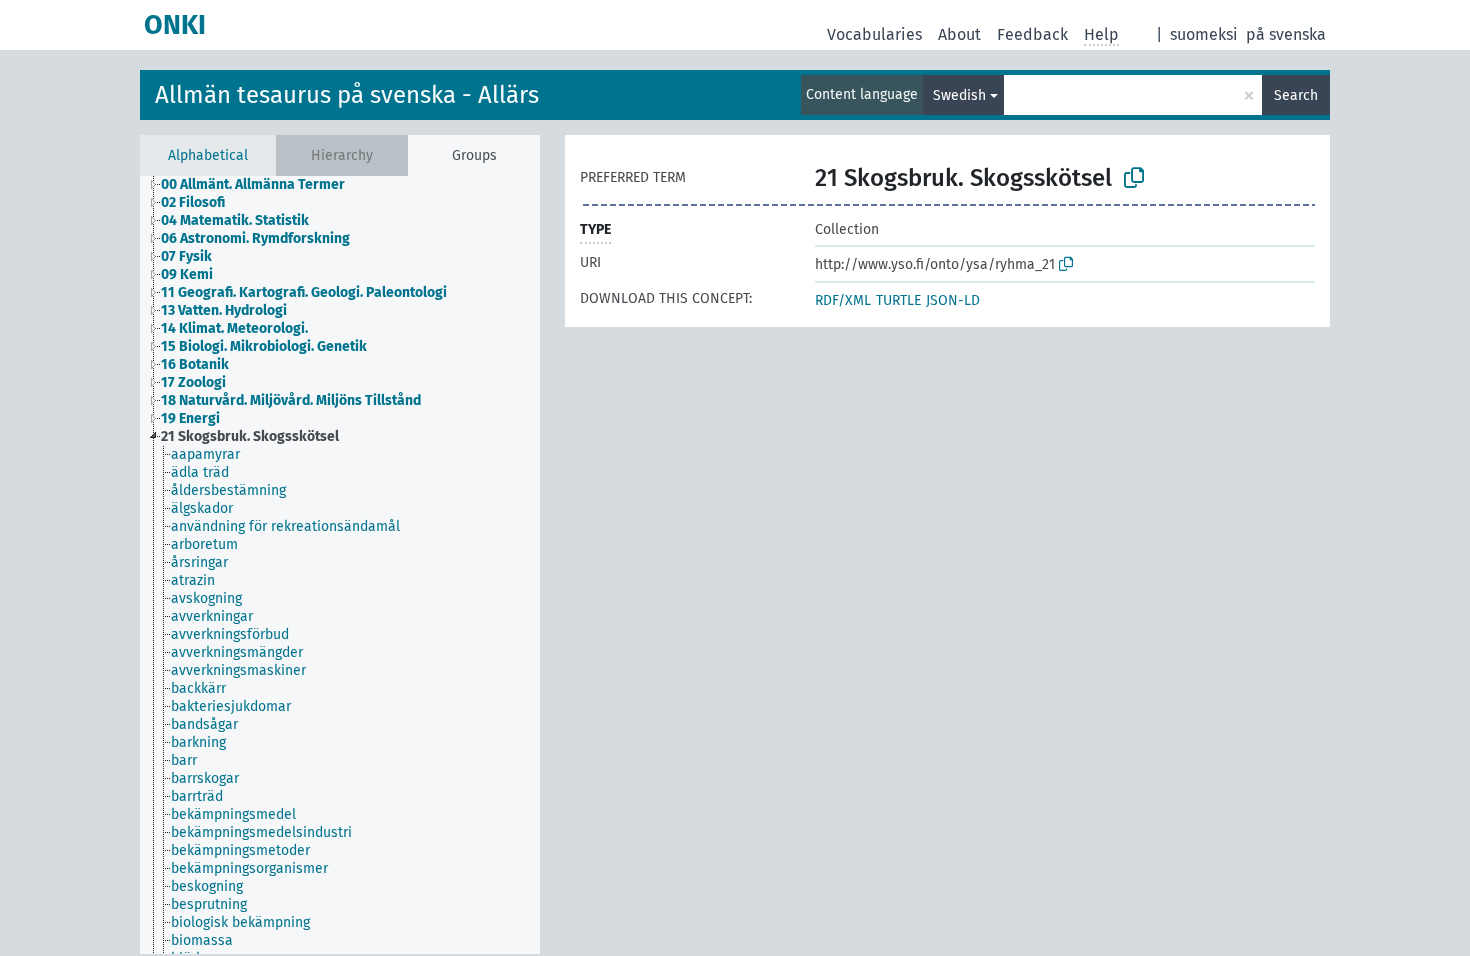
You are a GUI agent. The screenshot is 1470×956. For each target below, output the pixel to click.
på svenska (1286, 34)
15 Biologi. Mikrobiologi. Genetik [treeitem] (264, 346)
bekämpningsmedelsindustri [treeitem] (261, 832)
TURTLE (898, 300)
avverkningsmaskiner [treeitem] (238, 670)
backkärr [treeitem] (198, 688)
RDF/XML (843, 300)
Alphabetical (208, 155)
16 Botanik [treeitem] (195, 364)
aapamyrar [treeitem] (205, 454)
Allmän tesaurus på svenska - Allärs (347, 95)
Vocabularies (874, 34)
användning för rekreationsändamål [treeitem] (285, 526)
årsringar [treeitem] (199, 562)
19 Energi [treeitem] (190, 418)
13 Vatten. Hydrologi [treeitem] (224, 310)
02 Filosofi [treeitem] (193, 202)
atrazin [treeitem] (193, 580)
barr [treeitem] (184, 760)
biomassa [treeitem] (202, 940)
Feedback (1032, 34)
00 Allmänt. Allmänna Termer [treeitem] (253, 184)
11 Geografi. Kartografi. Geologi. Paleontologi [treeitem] (304, 292)
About (959, 34)
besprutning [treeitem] (209, 904)
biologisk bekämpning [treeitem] (240, 922)
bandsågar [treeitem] (204, 724)
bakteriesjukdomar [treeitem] (231, 706)
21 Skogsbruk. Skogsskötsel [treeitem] (250, 436)
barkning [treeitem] (198, 742)
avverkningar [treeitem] (212, 616)
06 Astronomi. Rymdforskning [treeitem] (255, 238)
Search (1296, 95)
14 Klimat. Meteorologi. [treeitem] (234, 328)
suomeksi (1204, 34)
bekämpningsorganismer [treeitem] (249, 868)
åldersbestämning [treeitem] (228, 490)
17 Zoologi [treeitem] (193, 382)
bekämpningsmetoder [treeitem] (240, 850)
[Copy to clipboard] (1134, 178)
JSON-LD (953, 300)
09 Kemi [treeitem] (187, 274)
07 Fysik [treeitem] (186, 256)
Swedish (959, 95)
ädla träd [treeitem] (200, 472)
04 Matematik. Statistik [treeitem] (235, 220)
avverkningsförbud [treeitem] (230, 634)
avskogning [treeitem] (206, 598)
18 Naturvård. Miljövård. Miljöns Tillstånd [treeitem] (291, 400)
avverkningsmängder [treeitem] (237, 652)
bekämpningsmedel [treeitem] (233, 814)
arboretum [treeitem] (204, 544)
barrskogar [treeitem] (205, 778)
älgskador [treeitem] (202, 508)
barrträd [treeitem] (197, 796)
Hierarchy (342, 155)
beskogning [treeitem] (207, 886)
